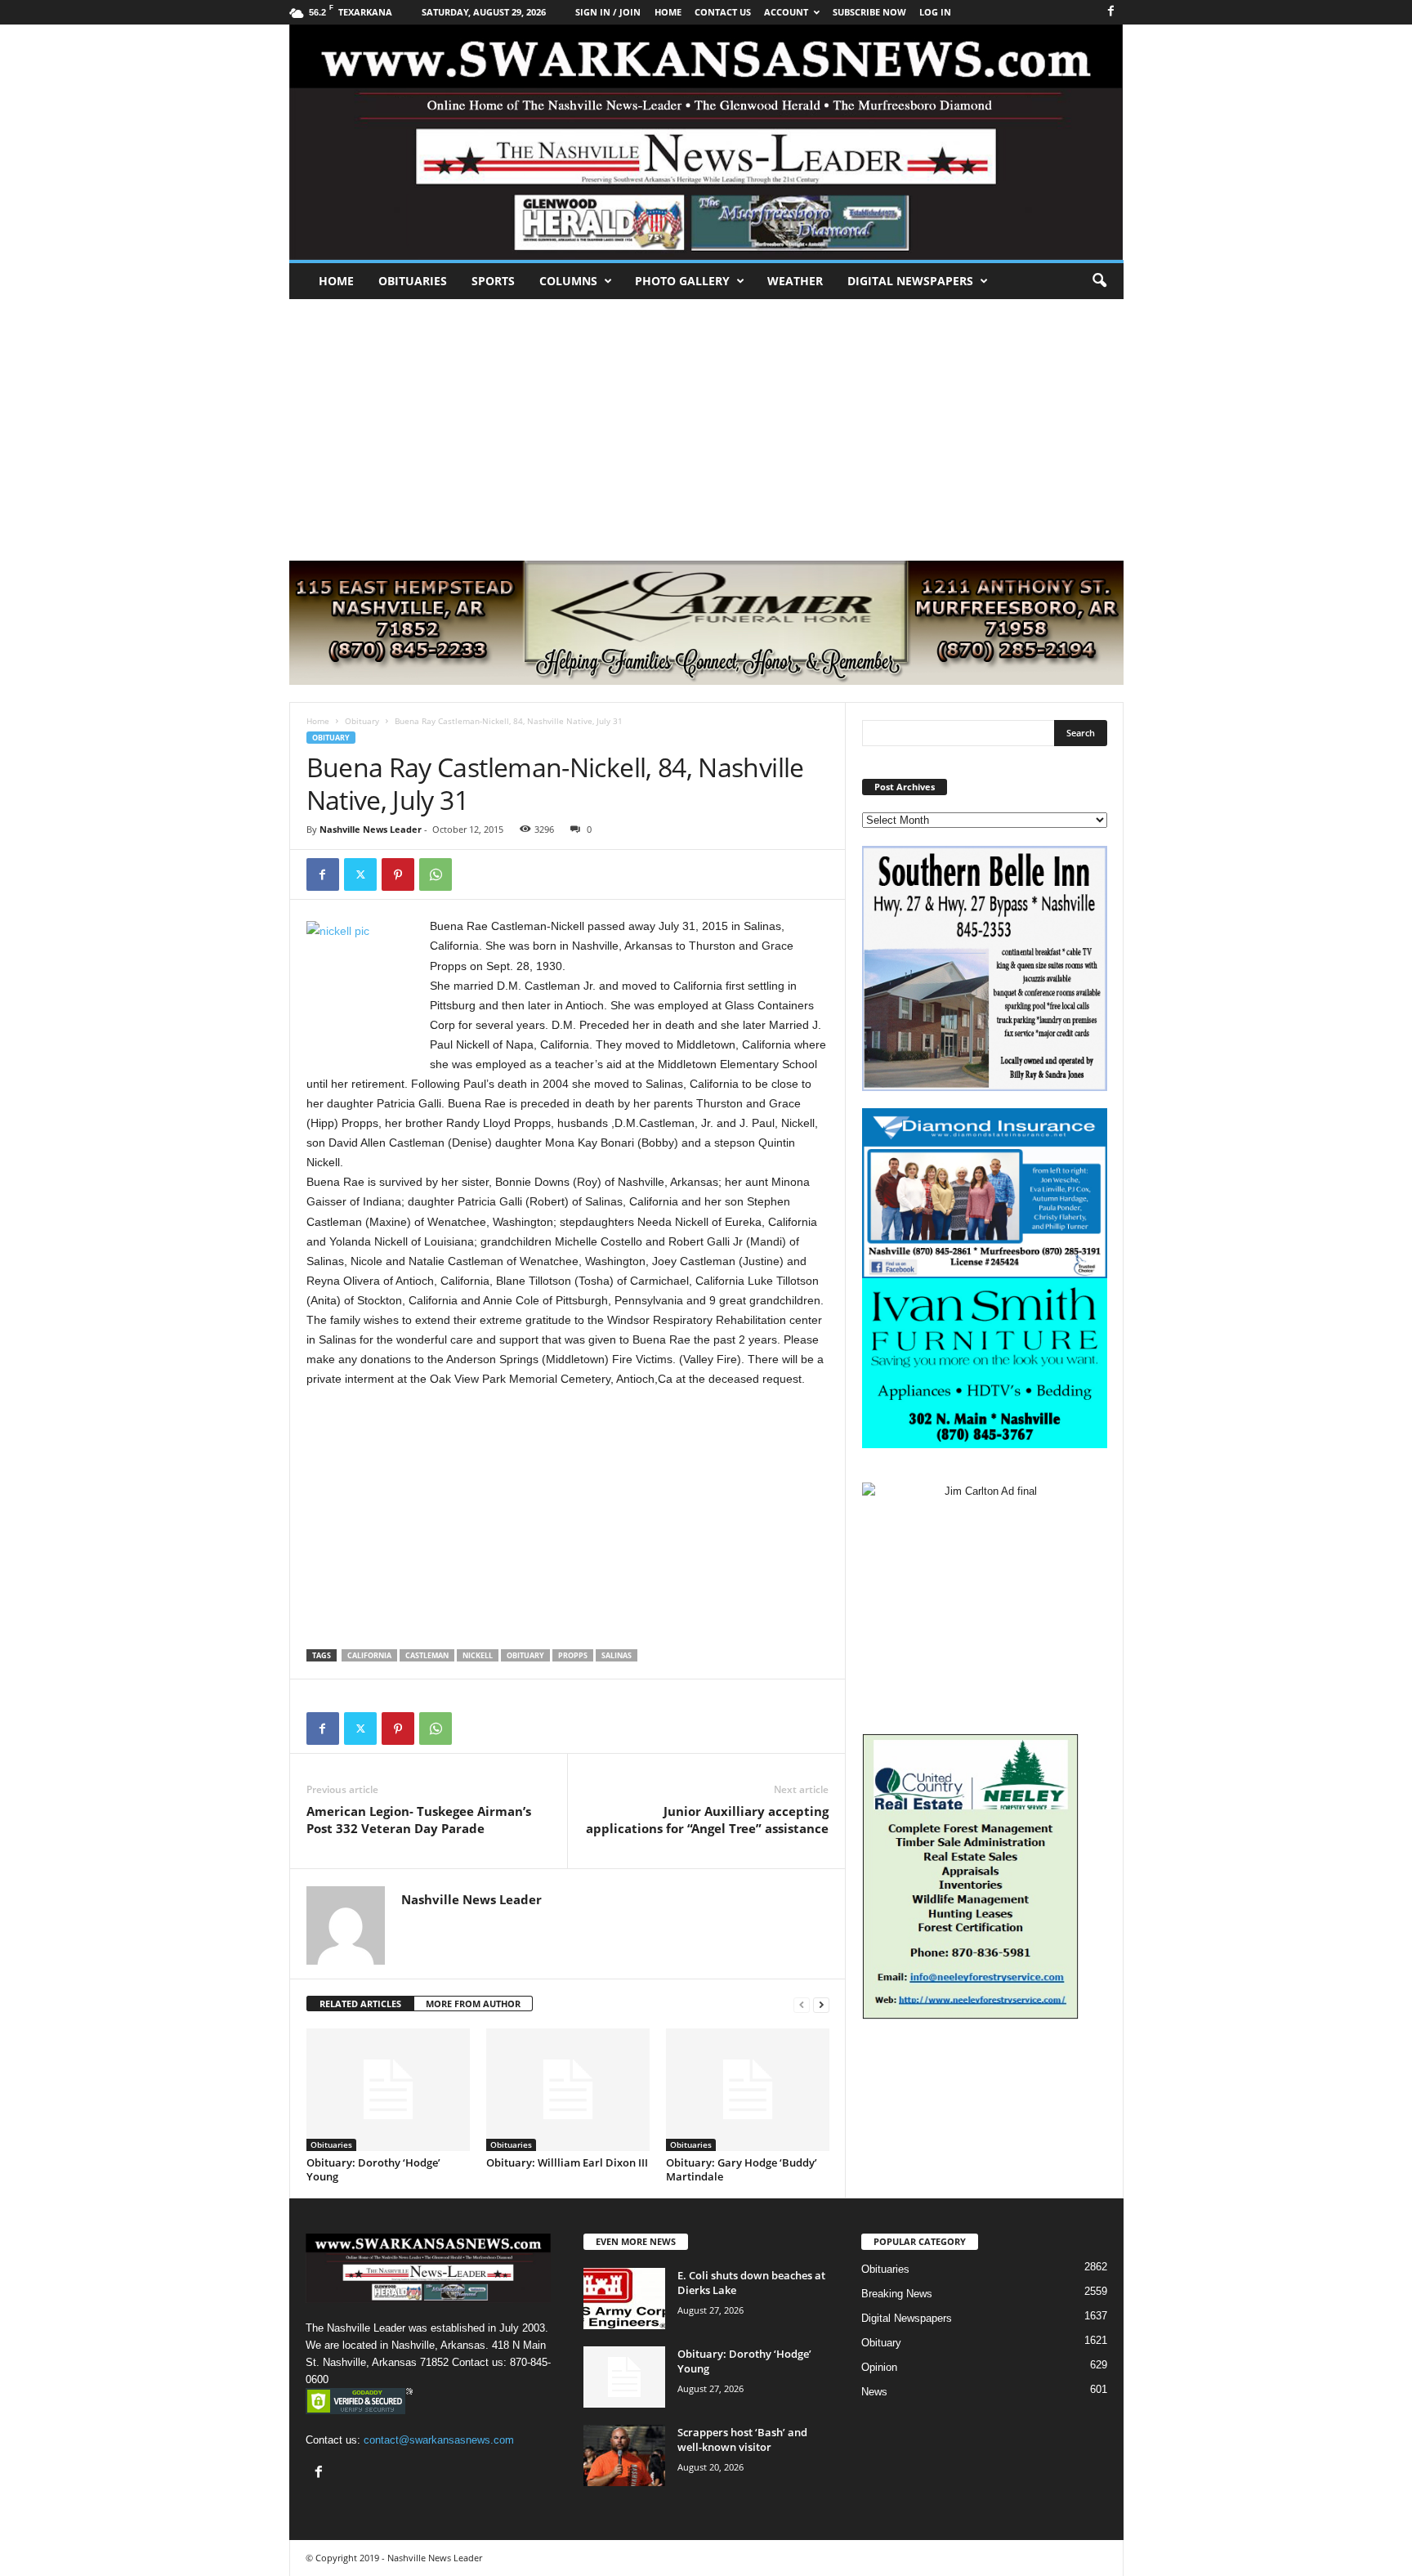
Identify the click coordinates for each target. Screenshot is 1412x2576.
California (369, 1655)
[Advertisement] (706, 422)
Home (336, 281)
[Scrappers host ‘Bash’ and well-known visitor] (624, 2455)
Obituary (362, 721)
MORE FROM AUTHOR (473, 2004)
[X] (360, 874)
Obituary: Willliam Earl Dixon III (567, 2162)
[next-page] (821, 2004)
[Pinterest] (398, 874)
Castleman (427, 1655)
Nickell (478, 1655)
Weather (795, 281)
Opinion (879, 2367)
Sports (493, 281)
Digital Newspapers (910, 281)
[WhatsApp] (436, 874)
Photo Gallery (682, 281)
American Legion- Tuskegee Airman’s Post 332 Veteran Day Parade (419, 1820)
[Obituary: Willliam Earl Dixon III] (568, 2090)
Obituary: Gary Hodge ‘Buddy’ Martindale (742, 2169)
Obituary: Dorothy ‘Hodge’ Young (373, 2169)
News (874, 2392)
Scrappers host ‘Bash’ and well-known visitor (742, 2440)
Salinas (617, 1655)
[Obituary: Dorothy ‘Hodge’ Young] (388, 2090)
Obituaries (413, 281)
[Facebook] (1111, 12)
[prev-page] (802, 2004)
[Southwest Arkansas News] (706, 142)
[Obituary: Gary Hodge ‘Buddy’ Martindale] (748, 2090)
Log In (935, 12)
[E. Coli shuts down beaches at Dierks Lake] (624, 2299)
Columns (568, 281)
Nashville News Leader (371, 829)
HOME (668, 12)
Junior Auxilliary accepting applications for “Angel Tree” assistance (707, 1820)
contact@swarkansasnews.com (439, 2440)
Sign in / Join (608, 12)
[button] (1099, 281)
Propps (573, 1655)
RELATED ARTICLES (360, 2004)
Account (786, 12)
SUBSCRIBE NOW (869, 12)
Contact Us (723, 12)
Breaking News (897, 2294)
